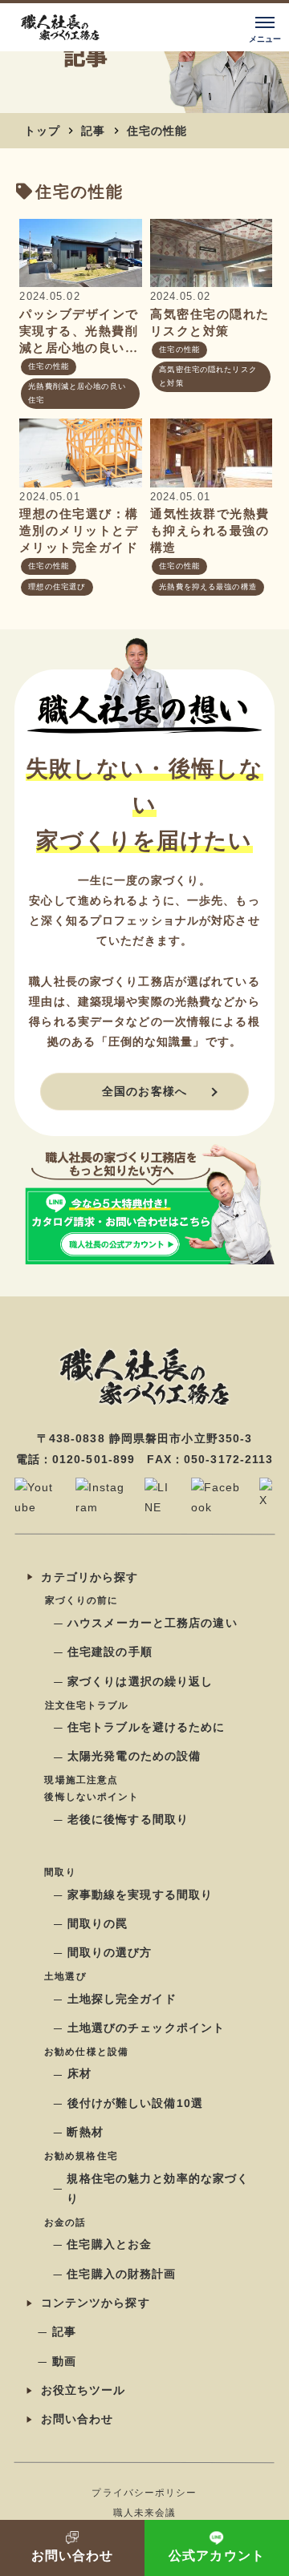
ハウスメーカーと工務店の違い (153, 1623)
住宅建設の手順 (110, 1652)
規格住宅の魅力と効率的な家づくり (158, 2188)
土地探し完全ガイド (122, 1999)
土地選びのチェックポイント (147, 2028)
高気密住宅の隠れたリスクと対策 (208, 376)
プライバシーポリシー (144, 2492)
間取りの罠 (98, 1923)
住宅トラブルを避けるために (147, 1727)
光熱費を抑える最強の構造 (208, 587)
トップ (42, 131)
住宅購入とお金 (109, 2244)
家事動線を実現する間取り (140, 1895)
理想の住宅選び (57, 587)
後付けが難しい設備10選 (135, 2103)
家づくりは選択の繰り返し (140, 1681)
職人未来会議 (145, 2513)
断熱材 (85, 2132)
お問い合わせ (77, 2419)
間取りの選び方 (110, 1952)
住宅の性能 (157, 131)
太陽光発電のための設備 (134, 1757)
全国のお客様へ (144, 1091)
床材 (79, 2074)
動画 (64, 2361)
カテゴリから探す (90, 1577)
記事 (93, 131)
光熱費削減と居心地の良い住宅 (77, 393)
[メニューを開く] (265, 27)
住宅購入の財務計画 (121, 2274)
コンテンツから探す (96, 2303)
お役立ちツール (83, 2390)
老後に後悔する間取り (128, 1819)
